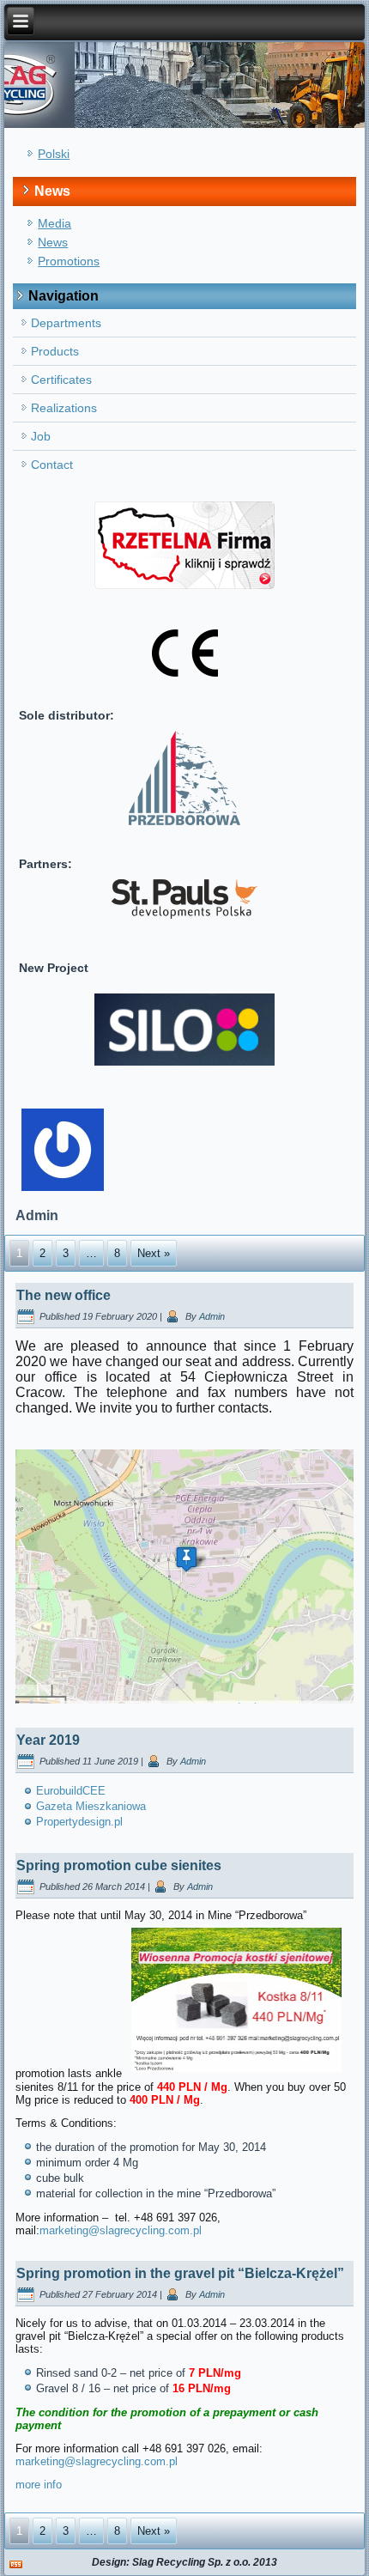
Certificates (61, 380)
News (53, 242)
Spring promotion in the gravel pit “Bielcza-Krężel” (180, 2273)
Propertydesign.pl (79, 1822)
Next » (154, 1253)
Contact (52, 465)
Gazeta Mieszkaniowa (91, 1806)
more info (39, 2485)
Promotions (69, 261)
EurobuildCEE (71, 1791)
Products (55, 351)
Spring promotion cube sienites (119, 1865)
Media (54, 223)
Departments (66, 323)
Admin (212, 1316)
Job (41, 436)
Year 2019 (48, 1740)
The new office (64, 1295)
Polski (54, 154)
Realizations (64, 408)
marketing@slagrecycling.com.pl (121, 2230)
